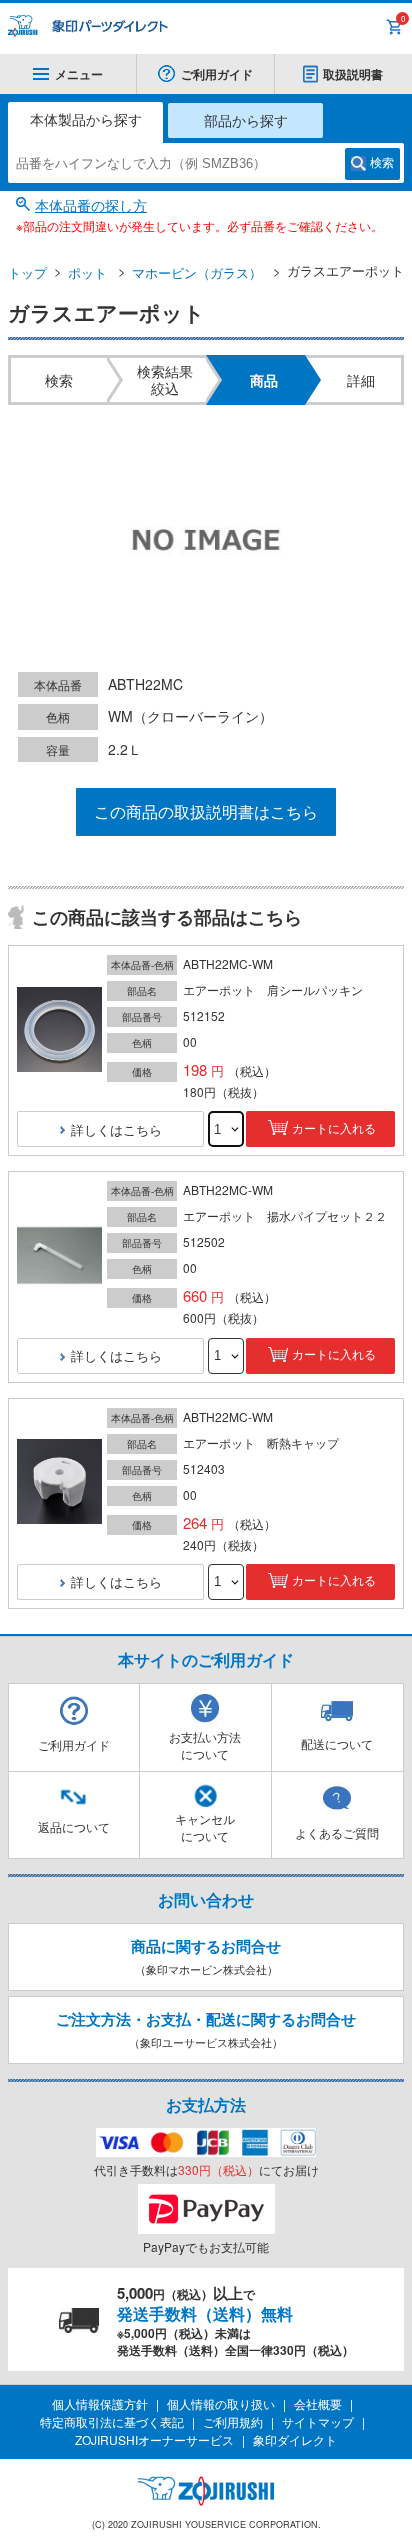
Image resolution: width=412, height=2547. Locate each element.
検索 (382, 163)
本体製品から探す (86, 119)
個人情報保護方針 (100, 2403)
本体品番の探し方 (91, 205)
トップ (27, 272)
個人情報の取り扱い (221, 2403)
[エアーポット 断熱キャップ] (59, 1482)
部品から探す (246, 120)
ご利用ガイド (217, 74)
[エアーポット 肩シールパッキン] (59, 1030)
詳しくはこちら (116, 1129)
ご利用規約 (233, 2421)
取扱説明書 (353, 74)
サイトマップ (318, 2421)
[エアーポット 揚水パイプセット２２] (59, 1256)
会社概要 (318, 2403)
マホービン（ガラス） (197, 272)
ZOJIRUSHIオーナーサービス (154, 2439)
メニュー (79, 74)
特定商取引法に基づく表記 (112, 2421)
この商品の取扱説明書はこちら (206, 811)
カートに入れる (334, 1129)
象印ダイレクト (295, 2439)
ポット (87, 272)
